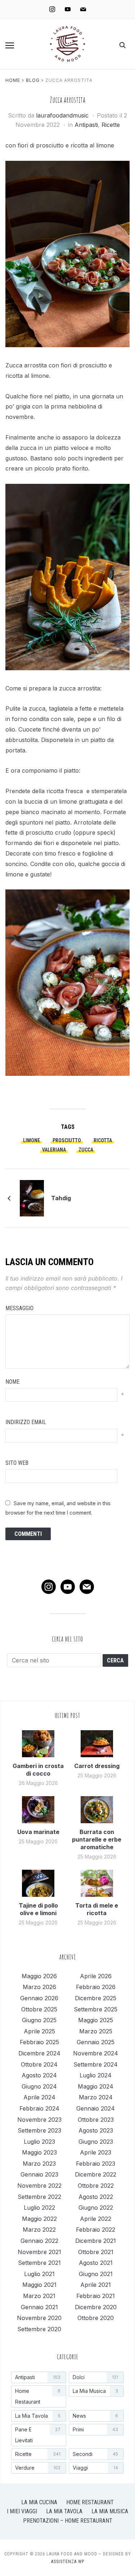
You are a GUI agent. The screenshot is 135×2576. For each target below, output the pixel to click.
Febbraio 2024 (39, 2108)
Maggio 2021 (39, 2285)
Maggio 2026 (39, 1976)
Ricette (111, 125)
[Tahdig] (32, 1198)
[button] (10, 45)
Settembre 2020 (39, 2329)
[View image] (67, 258)
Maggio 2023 (39, 2152)
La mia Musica (110, 2511)
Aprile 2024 (39, 2097)
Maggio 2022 (39, 2219)
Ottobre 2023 (96, 2120)
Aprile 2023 (96, 2152)
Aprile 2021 (96, 2285)
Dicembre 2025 (96, 1998)
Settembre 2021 (39, 2263)
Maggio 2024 (96, 2086)
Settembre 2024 (96, 2064)
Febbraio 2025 (39, 2042)
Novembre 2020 (39, 2318)
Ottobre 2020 (96, 2318)
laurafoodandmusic (62, 115)
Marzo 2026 (39, 1987)
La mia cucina (39, 2502)
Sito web (17, 1463)
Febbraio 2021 (96, 2296)
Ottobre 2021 (96, 2252)
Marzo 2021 (39, 2296)
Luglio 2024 (96, 2075)
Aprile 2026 (96, 1976)
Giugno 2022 (96, 2208)
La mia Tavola (64, 2511)
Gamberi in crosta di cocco (38, 1770)
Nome (12, 1382)
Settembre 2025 (96, 2009)
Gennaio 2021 (39, 2307)
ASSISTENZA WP (68, 2562)
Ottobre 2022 (96, 2186)
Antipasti (86, 125)
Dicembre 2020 (96, 2307)
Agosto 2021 (96, 2263)
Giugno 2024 (39, 2086)
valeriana (54, 1150)
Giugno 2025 (39, 2020)
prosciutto (67, 1140)
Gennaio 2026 (39, 1998)
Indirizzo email (26, 1422)
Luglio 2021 (39, 2274)
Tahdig (61, 1198)
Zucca (86, 1150)
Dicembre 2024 (39, 2053)
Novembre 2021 (39, 2252)
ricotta (103, 1140)
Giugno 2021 (96, 2274)
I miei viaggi (22, 2511)
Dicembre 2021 (96, 2241)
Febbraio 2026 (96, 1987)
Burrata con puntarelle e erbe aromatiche (97, 1839)
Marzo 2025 (96, 2031)
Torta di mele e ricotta (97, 1909)
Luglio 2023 (39, 2142)
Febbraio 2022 (96, 2230)
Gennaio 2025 (96, 2042)
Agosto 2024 (39, 2075)
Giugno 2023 (96, 2142)
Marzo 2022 (39, 2230)
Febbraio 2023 (96, 2164)
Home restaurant (90, 2502)
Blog (33, 80)
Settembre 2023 (39, 2130)
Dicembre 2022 (96, 2174)
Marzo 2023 (39, 2164)
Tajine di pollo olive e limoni (38, 1909)
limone (31, 1140)
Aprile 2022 (96, 2219)
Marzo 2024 (96, 2097)
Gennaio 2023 (39, 2174)
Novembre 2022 (39, 2186)
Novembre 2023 (39, 2120)
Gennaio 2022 (39, 2241)
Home (13, 80)
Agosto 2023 (96, 2130)
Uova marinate (38, 1832)
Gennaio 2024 (96, 2108)
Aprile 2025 (39, 2031)
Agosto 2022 (96, 2197)
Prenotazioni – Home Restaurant (68, 2521)
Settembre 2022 (39, 2197)
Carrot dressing (97, 1766)
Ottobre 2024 (39, 2064)
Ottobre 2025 (39, 2009)
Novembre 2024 (96, 2053)
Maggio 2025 (96, 2020)
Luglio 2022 (39, 2208)
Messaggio (19, 1308)
